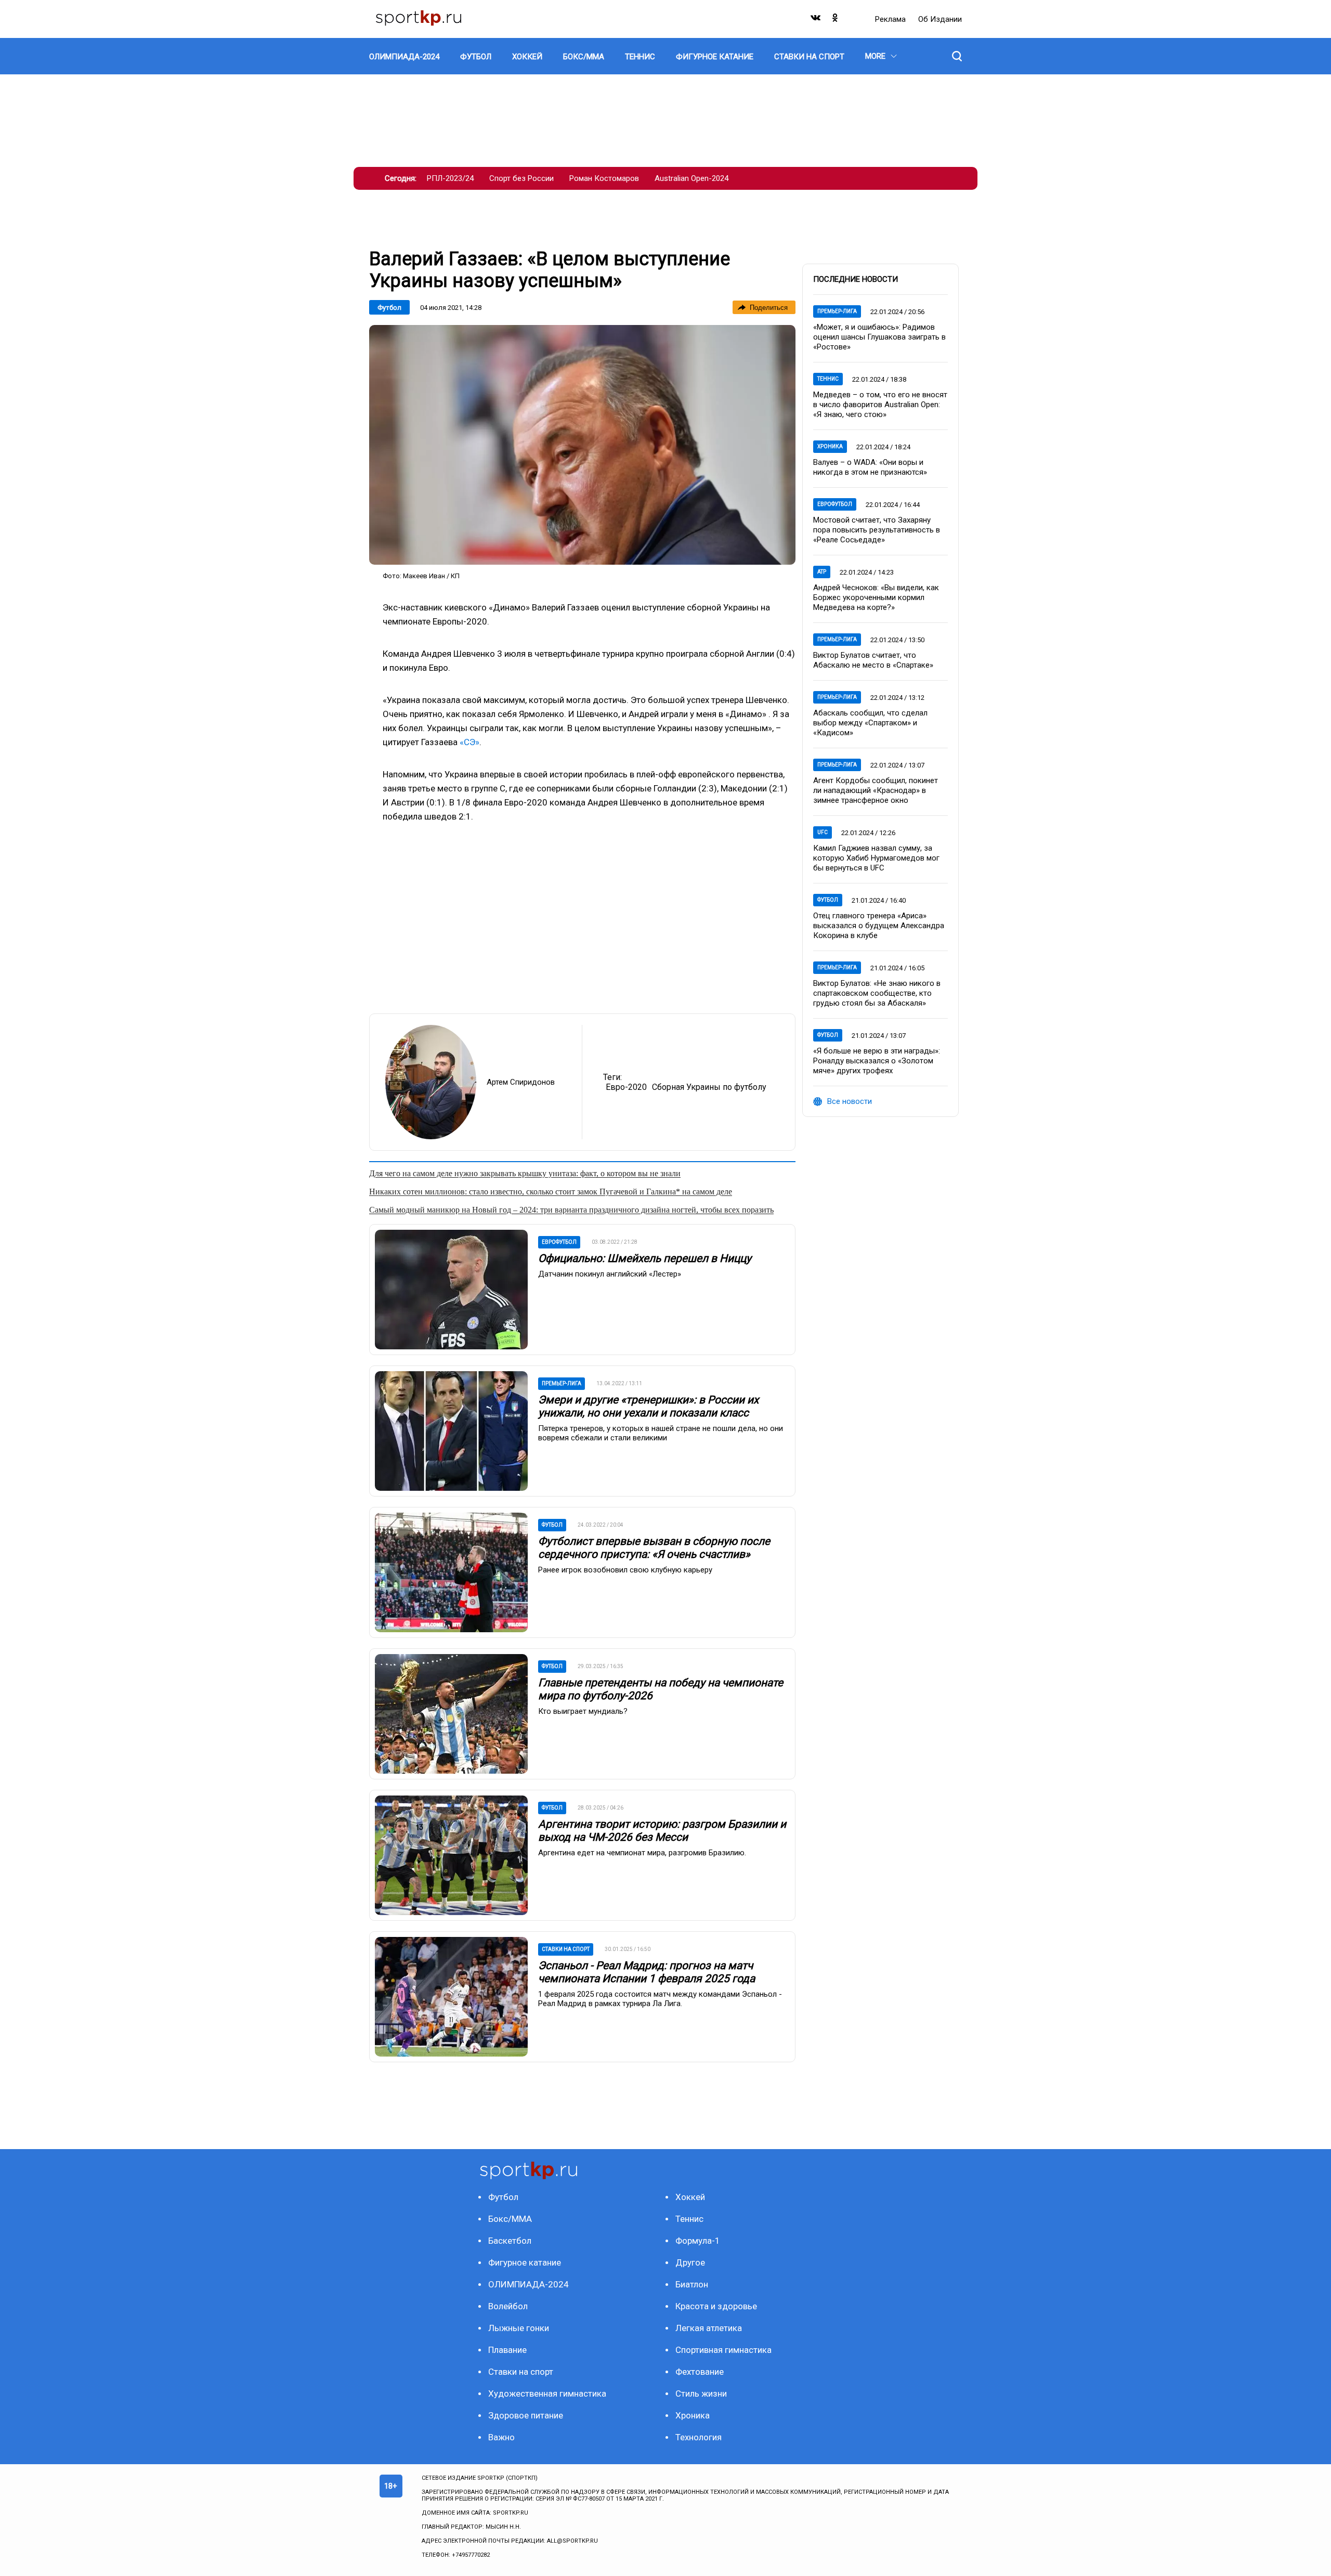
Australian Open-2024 (691, 178)
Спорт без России (521, 178)
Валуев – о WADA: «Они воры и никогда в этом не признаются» (870, 467)
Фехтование (700, 2372)
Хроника (830, 446)
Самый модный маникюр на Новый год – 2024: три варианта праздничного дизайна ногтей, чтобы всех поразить (571, 1210)
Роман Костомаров (604, 178)
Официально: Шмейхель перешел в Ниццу (645, 1258)
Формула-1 (698, 2241)
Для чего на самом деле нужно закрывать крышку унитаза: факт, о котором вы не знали (525, 1173)
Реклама (891, 19)
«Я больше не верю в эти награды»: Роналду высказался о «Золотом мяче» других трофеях (877, 1061)
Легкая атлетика (709, 2328)
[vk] (816, 20)
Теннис (828, 379)
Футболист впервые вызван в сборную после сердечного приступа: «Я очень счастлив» (654, 1548)
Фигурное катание (525, 2262)
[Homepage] (419, 19)
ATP (822, 572)
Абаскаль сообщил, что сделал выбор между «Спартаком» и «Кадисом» (870, 723)
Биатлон (692, 2284)
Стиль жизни (701, 2393)
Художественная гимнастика (547, 2393)
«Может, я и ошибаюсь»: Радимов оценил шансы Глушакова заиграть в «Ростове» (879, 337)
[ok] (836, 20)
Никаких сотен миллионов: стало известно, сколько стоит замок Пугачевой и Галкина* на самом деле (551, 1192)
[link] (582, 445)
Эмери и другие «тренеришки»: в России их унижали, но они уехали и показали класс (648, 1406)
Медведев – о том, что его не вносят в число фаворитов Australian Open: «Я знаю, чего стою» (880, 405)
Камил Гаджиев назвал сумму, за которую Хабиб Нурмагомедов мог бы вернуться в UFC (876, 858)
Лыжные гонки (519, 2328)
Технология (699, 2437)
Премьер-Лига (837, 311)
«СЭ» (469, 742)
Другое (690, 2262)
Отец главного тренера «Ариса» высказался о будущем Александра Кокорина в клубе (879, 926)
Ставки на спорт (521, 2372)
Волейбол (508, 2306)
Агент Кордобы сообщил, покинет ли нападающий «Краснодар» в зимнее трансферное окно (876, 790)
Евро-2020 (626, 1087)
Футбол (389, 308)
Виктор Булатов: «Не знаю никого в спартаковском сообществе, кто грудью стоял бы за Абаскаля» (877, 993)
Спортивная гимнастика (723, 2350)
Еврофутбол (835, 504)
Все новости (850, 1101)
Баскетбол (510, 2241)
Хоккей (690, 2197)
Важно (501, 2437)
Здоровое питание (526, 2415)
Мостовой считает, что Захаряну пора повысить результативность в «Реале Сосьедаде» (877, 530)
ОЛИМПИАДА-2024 (529, 2284)
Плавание (507, 2350)
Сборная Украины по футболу (709, 1087)
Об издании (940, 19)
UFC (823, 832)
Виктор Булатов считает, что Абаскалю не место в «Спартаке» (873, 660)
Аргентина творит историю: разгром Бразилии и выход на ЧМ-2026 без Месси (662, 1831)
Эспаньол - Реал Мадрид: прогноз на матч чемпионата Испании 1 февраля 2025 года (647, 1972)
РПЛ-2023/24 (450, 178)
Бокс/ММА (510, 2219)
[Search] (957, 56)
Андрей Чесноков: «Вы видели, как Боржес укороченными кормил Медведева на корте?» (876, 597)
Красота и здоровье (716, 2306)
